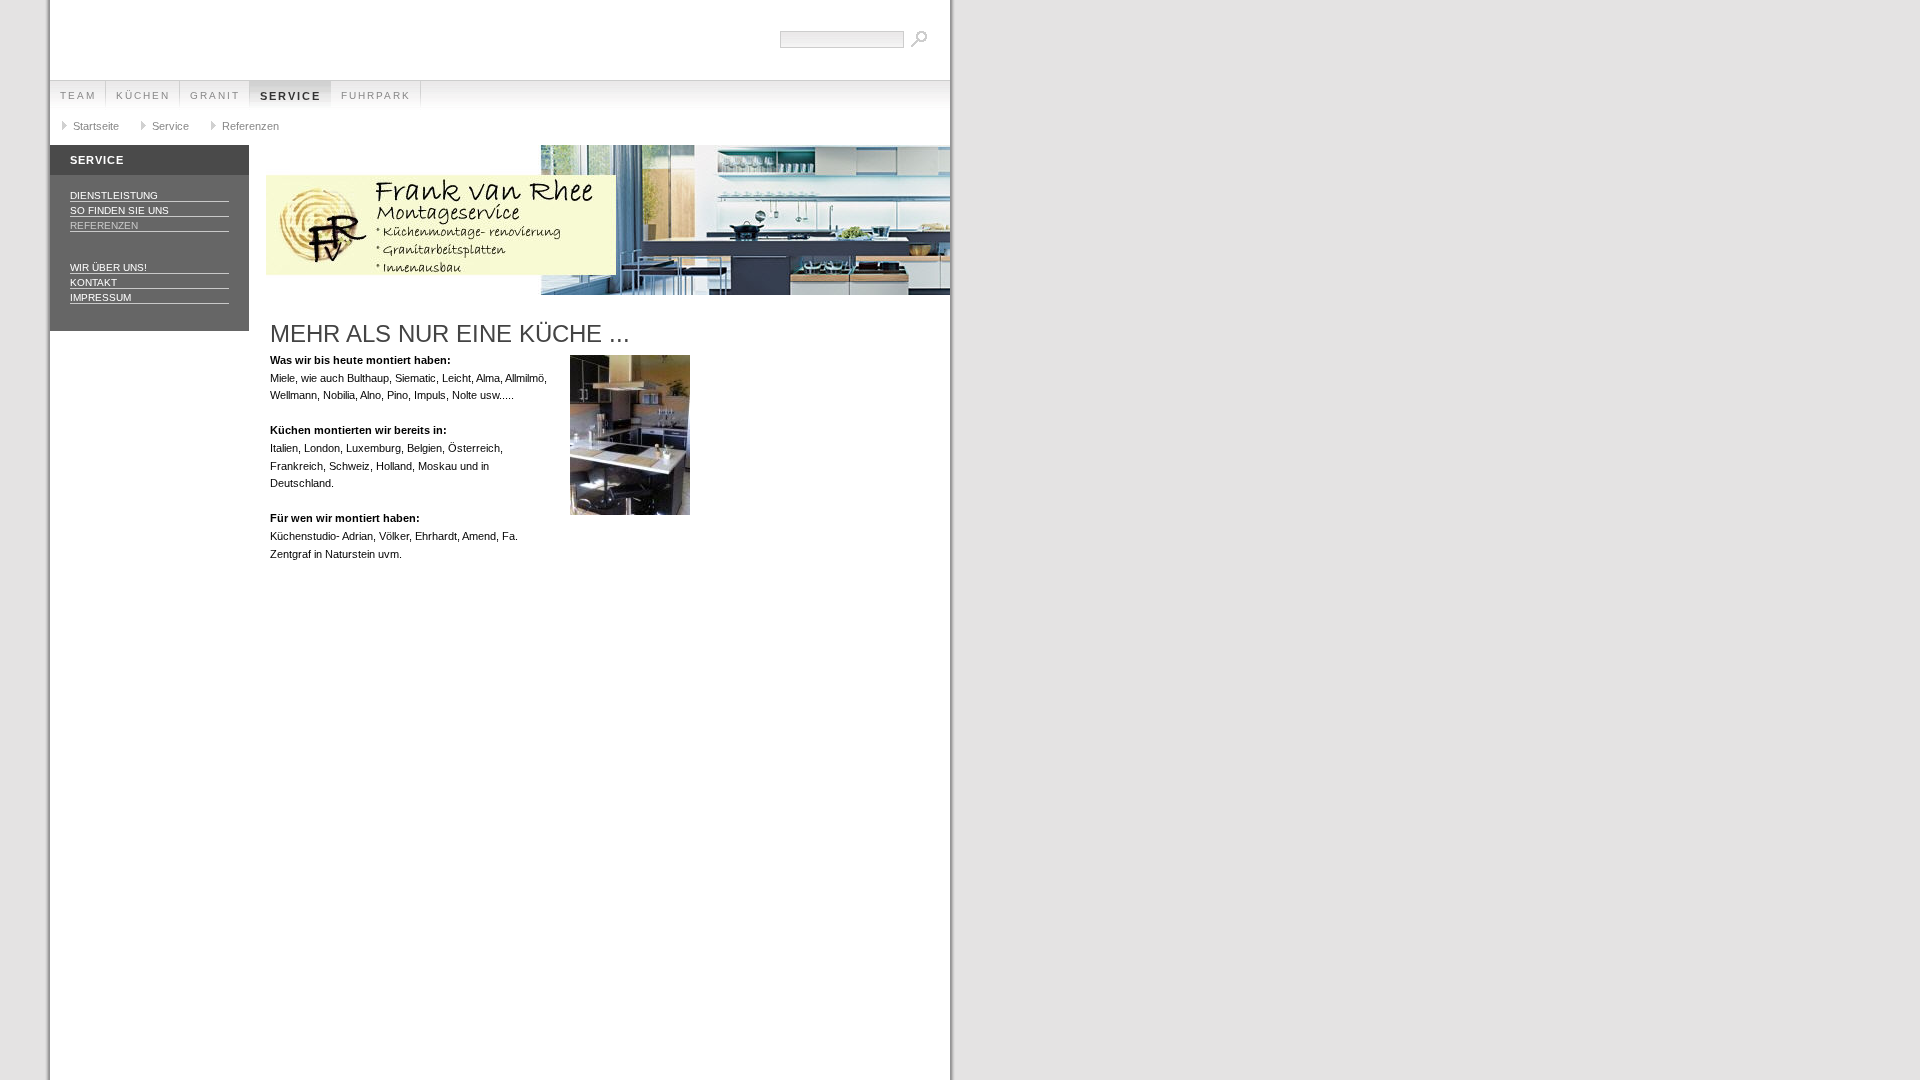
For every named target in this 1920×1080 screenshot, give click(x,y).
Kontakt (93, 282)
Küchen (143, 95)
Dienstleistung (114, 195)
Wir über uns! (108, 267)
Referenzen (250, 126)
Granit (215, 95)
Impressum (100, 297)
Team (78, 95)
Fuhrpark (376, 95)
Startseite (96, 126)
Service (290, 96)
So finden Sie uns (119, 210)
